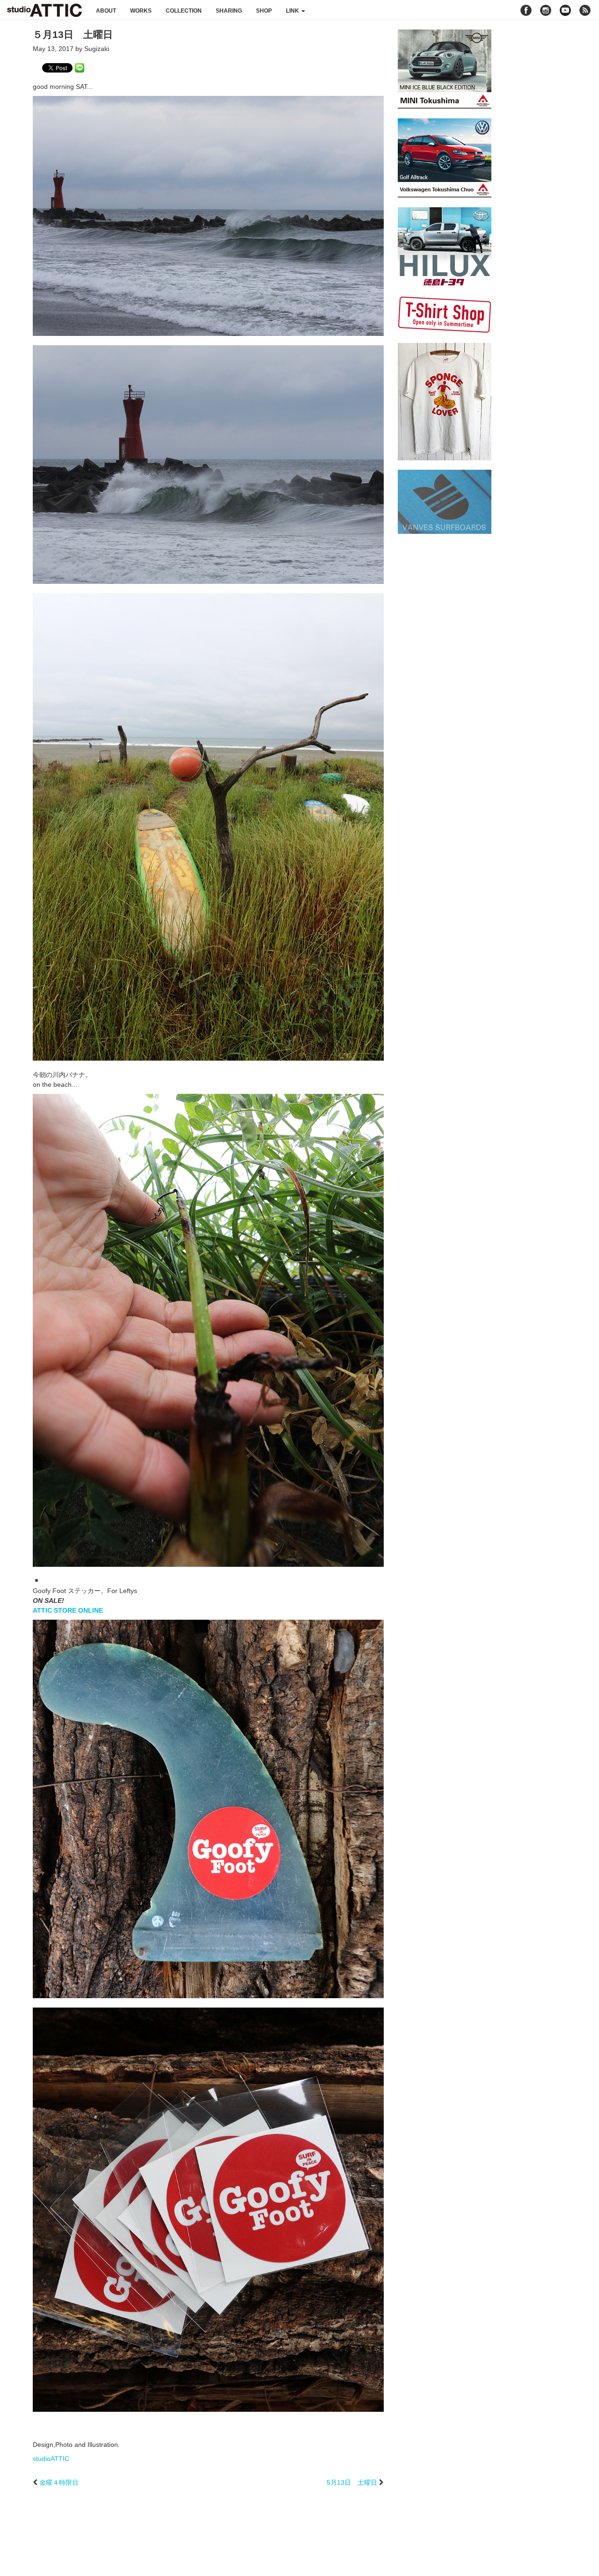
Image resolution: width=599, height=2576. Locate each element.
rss (586, 10)
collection (184, 11)
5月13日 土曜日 (352, 2482)
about (106, 11)
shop (264, 11)
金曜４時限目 (59, 2482)
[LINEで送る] (80, 67)
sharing (229, 11)
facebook (526, 10)
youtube (565, 10)
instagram (546, 10)
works (141, 11)
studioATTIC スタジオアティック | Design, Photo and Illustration (44, 10)
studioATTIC (51, 2459)
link (293, 11)
